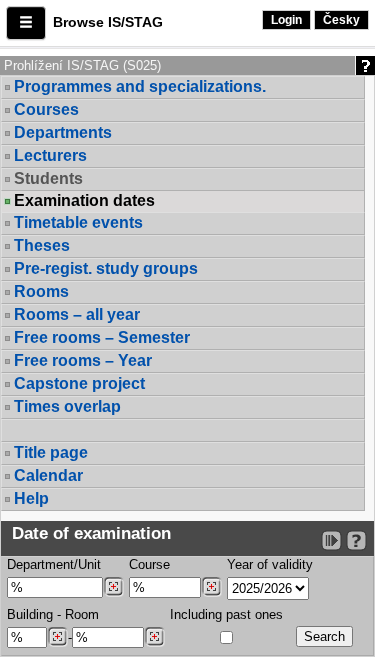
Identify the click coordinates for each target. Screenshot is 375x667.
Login (286, 20)
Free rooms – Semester (102, 337)
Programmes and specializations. (140, 86)
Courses (46, 109)
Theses (42, 245)
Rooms (41, 291)
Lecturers (50, 155)
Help (31, 498)
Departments (63, 132)
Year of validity (270, 564)
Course (149, 564)
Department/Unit (54, 564)
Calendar (48, 475)
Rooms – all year (77, 314)
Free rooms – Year (83, 360)
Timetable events (78, 222)
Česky (341, 20)
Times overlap (67, 406)
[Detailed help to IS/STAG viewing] (356, 540)
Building (30, 614)
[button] (26, 23)
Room (82, 614)
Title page (51, 452)
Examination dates (84, 201)
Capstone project (79, 383)
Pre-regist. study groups (106, 268)
